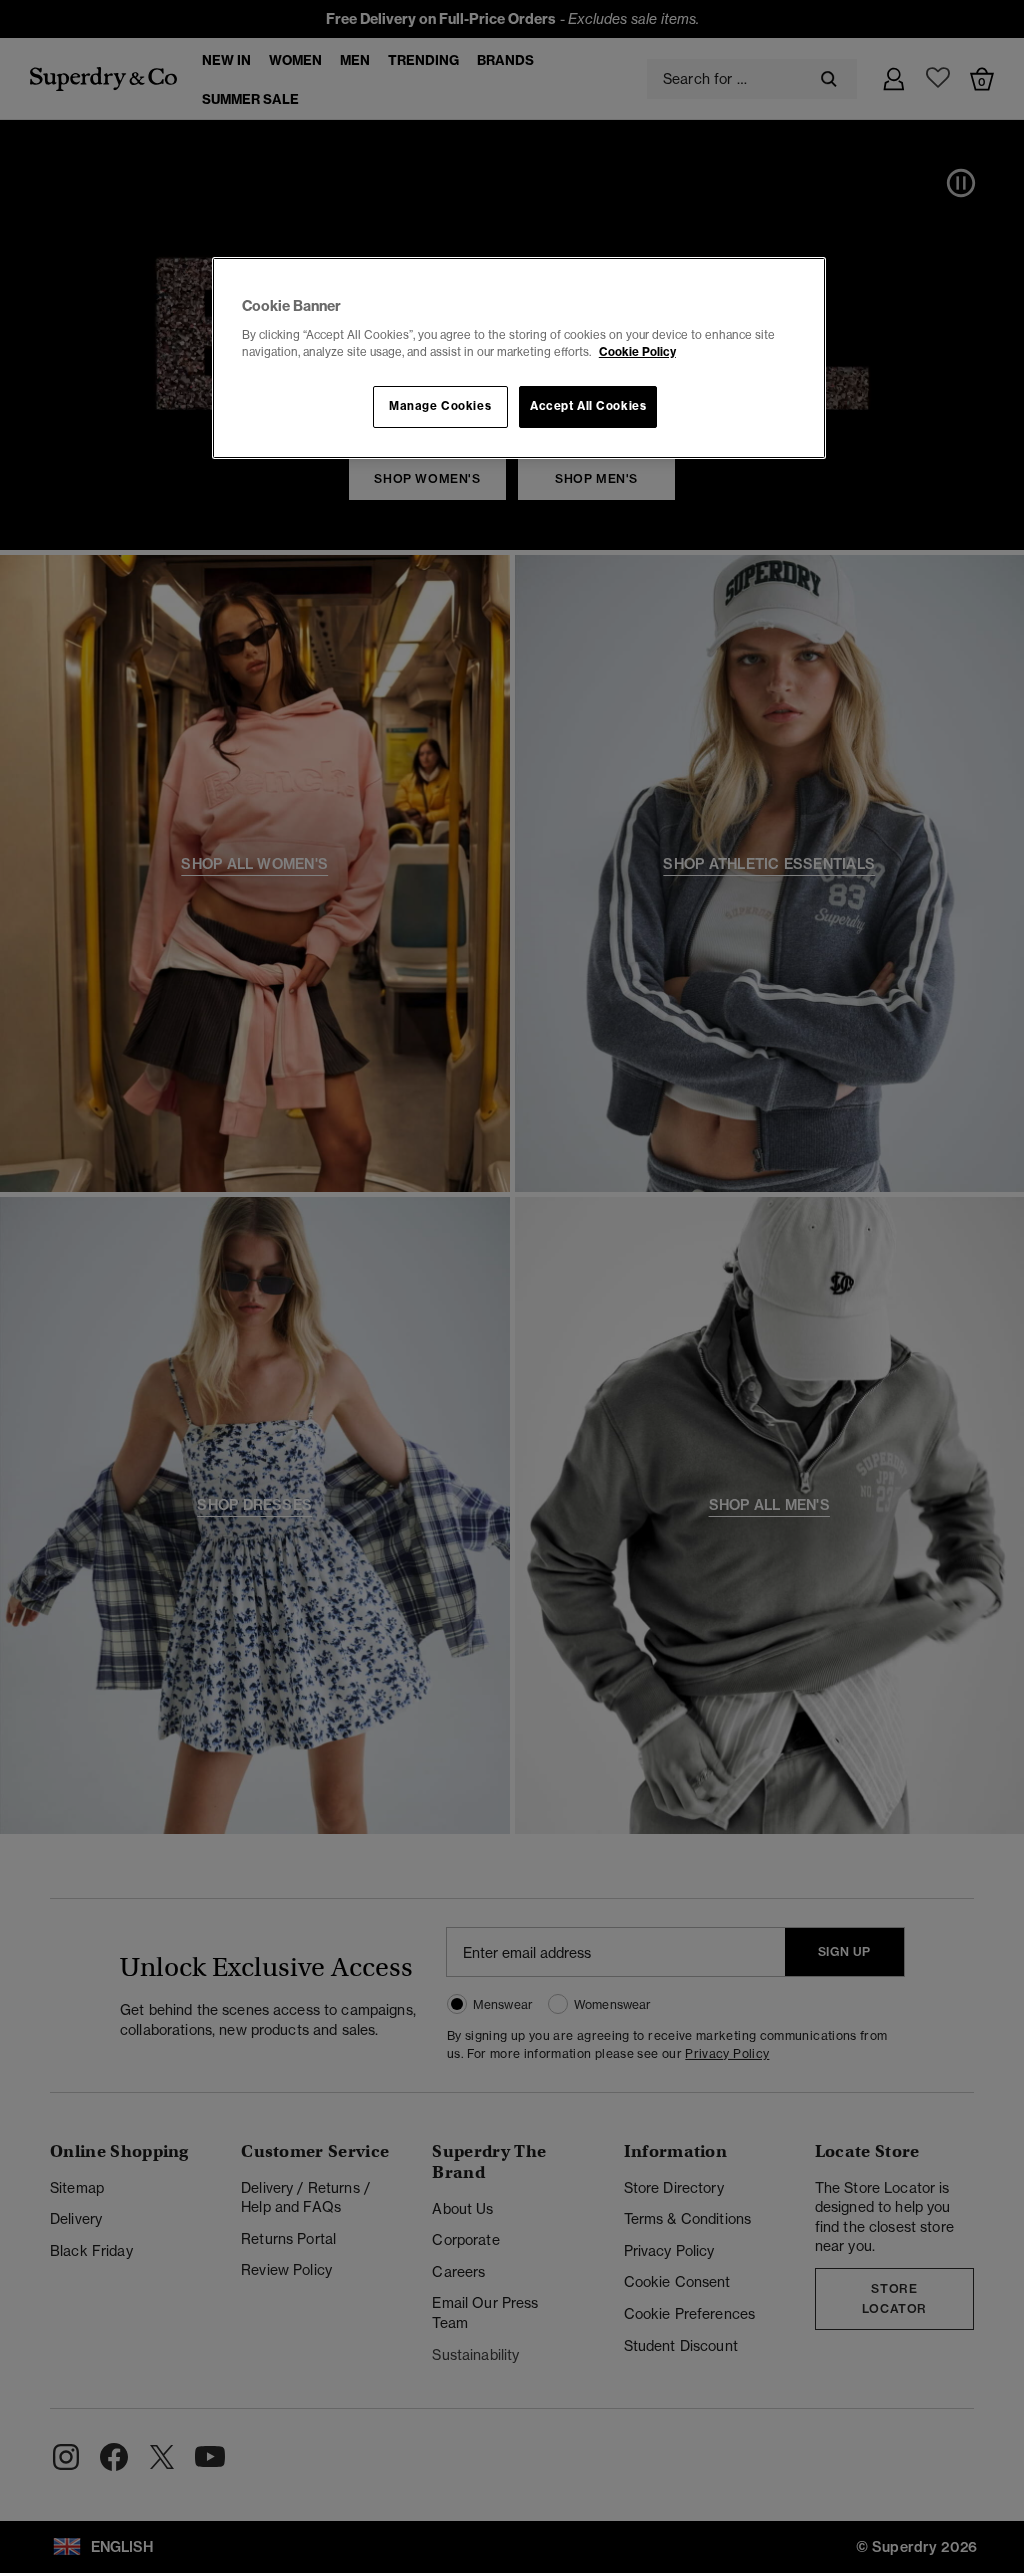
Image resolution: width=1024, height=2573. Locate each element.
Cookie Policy (637, 352)
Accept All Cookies (588, 406)
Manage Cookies (440, 406)
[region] (519, 358)
